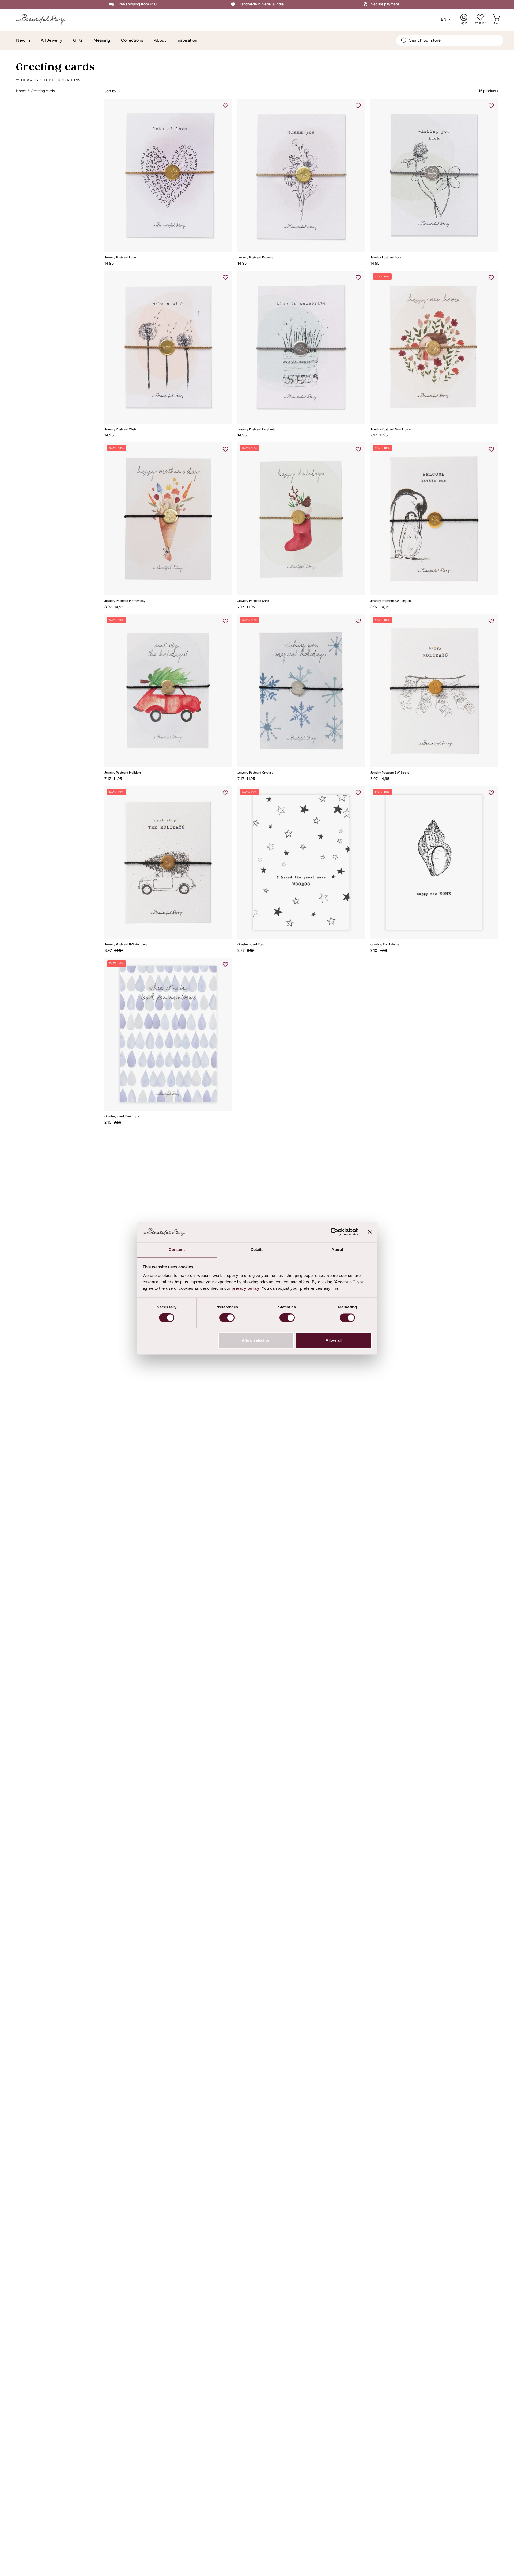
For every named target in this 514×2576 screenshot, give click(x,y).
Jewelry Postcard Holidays (123, 773)
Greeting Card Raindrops (122, 1116)
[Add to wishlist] (225, 106)
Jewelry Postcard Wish (120, 429)
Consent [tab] (177, 1249)
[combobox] (450, 40)
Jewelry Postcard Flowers (255, 258)
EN (444, 19)
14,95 (109, 263)
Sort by (110, 91)
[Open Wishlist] (480, 17)
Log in (467, 19)
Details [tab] (257, 1249)
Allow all (334, 1340)
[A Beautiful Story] (41, 19)
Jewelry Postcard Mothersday (125, 601)
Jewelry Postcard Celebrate (256, 429)
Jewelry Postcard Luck (386, 258)
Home (21, 91)
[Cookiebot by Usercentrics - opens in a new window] (335, 1232)
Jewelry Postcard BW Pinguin (390, 601)
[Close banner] (370, 1232)
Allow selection (256, 1340)
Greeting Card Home (385, 945)
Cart (497, 19)
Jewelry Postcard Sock (253, 601)
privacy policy (245, 1288)
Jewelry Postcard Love (120, 258)
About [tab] (337, 1249)
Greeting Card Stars (251, 945)
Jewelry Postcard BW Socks (390, 773)
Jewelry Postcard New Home (390, 429)
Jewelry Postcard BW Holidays (126, 945)
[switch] (227, 1318)
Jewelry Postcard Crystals (255, 773)
